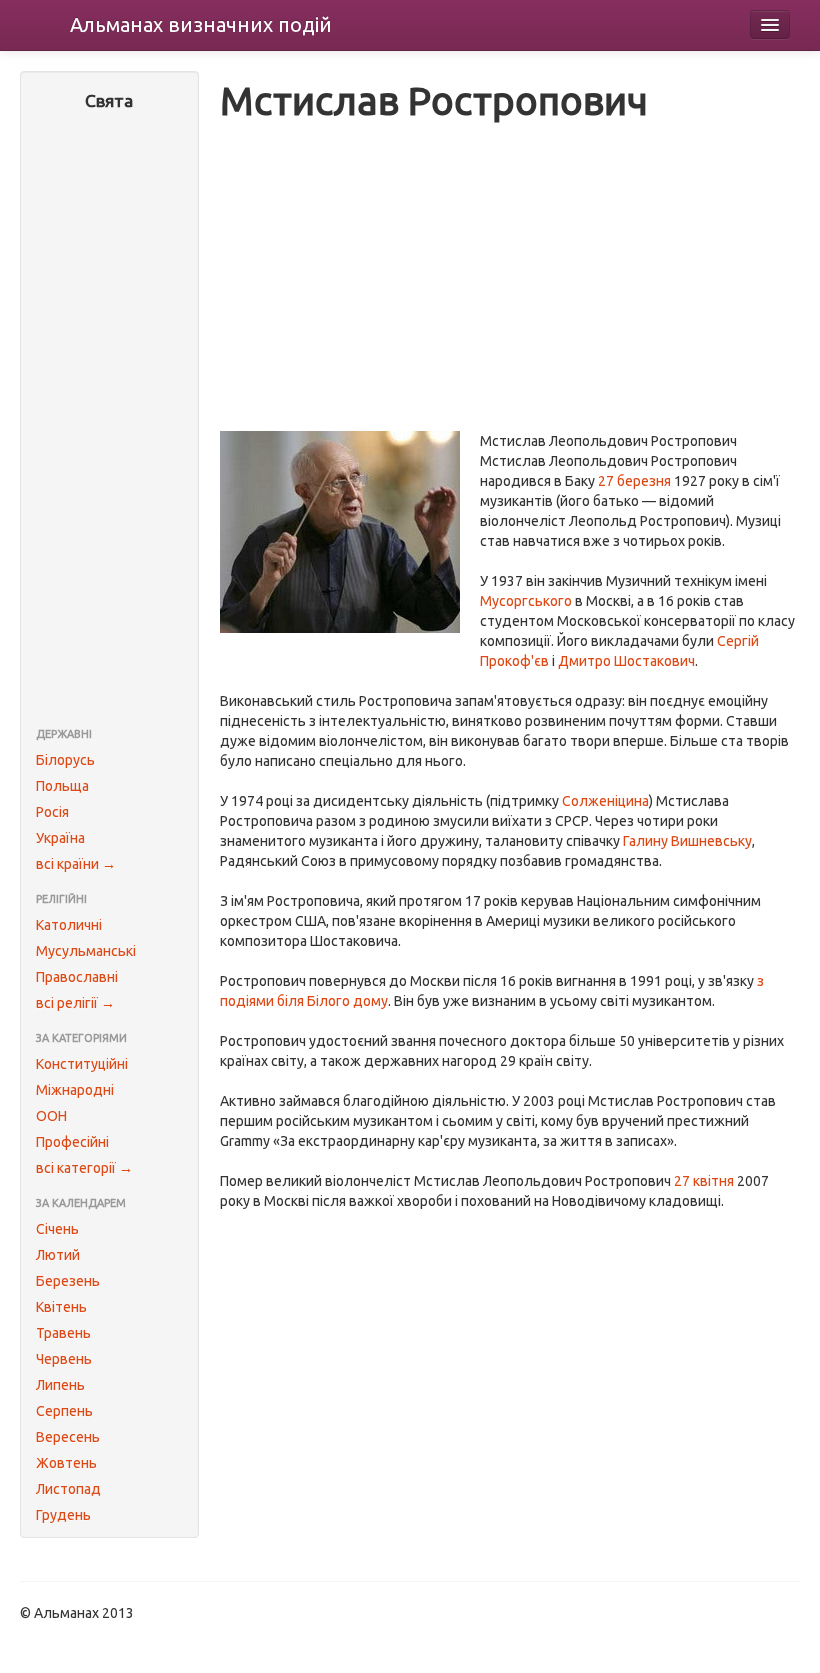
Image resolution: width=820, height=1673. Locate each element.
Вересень (68, 1437)
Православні (77, 977)
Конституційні (82, 1064)
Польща (62, 786)
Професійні (72, 1142)
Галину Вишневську (687, 841)
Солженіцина (605, 801)
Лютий (58, 1255)
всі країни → (76, 864)
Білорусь (65, 760)
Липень (60, 1385)
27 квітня (704, 1181)
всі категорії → (84, 1168)
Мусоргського (526, 601)
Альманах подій (201, 24)
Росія (52, 812)
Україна (60, 838)
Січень (57, 1229)
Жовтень (66, 1463)
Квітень (61, 1307)
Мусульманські (86, 951)
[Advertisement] (109, 421)
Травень (63, 1333)
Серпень (64, 1411)
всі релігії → (75, 1003)
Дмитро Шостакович (626, 661)
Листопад (68, 1489)
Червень (64, 1359)
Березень (68, 1281)
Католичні (69, 925)
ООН (51, 1116)
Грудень (63, 1515)
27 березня (634, 481)
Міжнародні (75, 1090)
